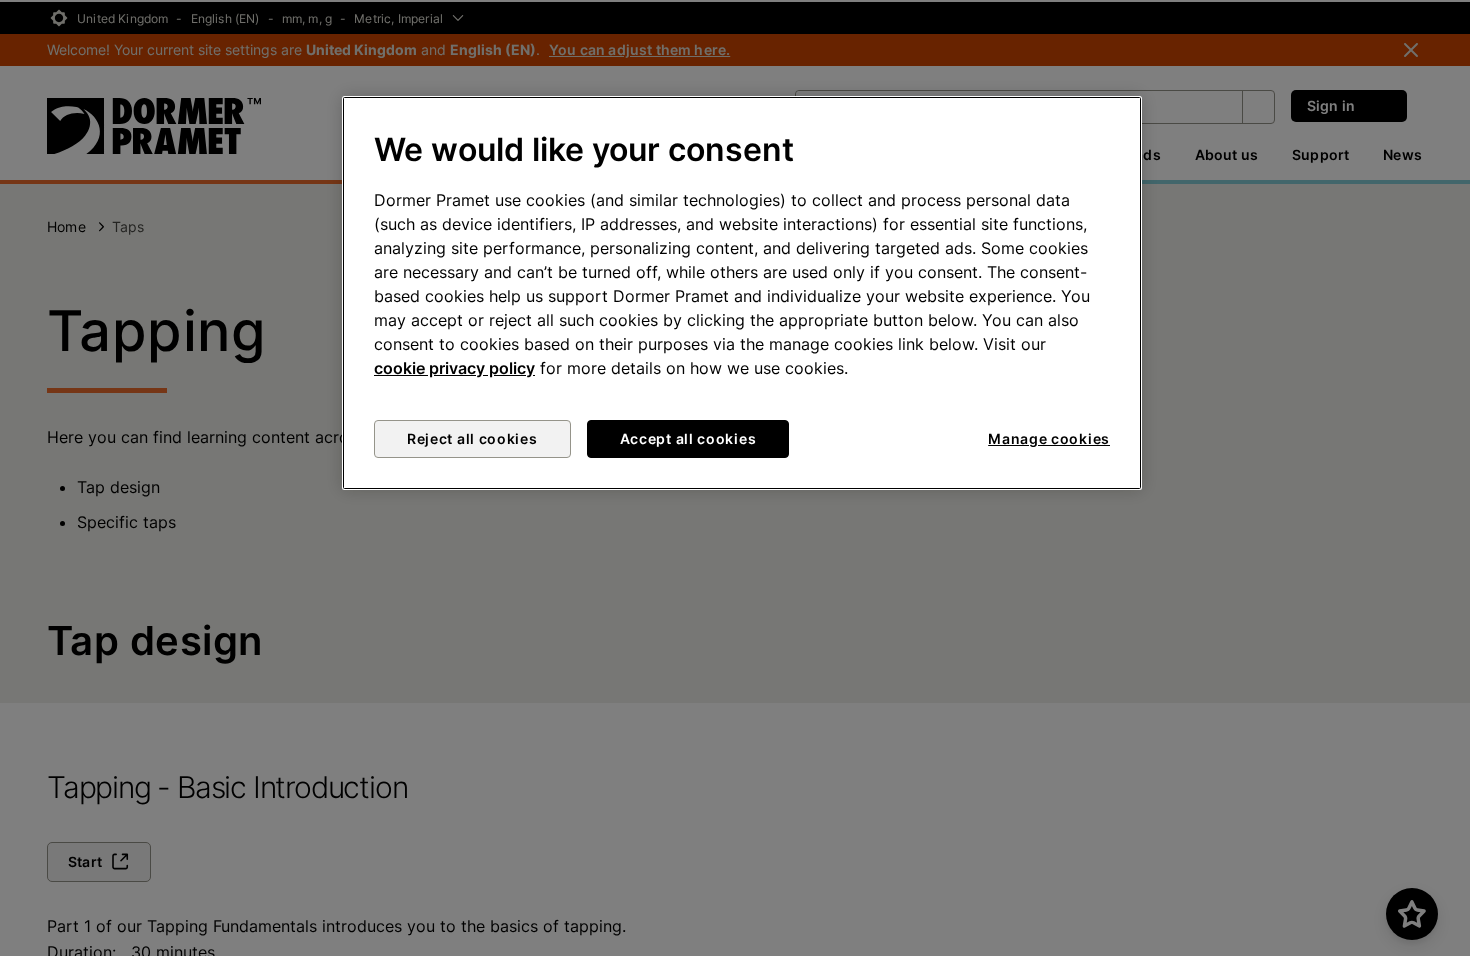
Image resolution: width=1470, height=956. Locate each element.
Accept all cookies (688, 438)
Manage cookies (1049, 438)
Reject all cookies (472, 438)
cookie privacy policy (454, 368)
